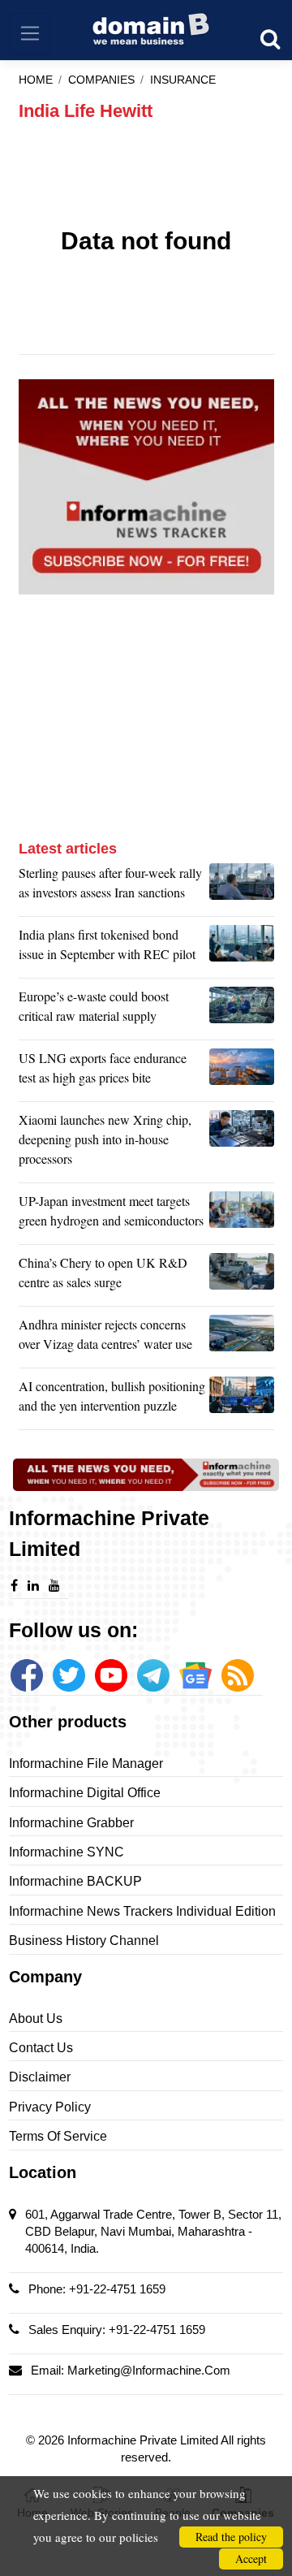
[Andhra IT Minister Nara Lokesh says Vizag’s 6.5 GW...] (242, 1338)
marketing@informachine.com (149, 2370)
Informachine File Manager (86, 1763)
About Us (36, 2018)
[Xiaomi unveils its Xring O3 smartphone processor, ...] (242, 1143)
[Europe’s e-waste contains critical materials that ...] (242, 1010)
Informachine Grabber (71, 1823)
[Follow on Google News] (195, 1675)
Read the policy (231, 2537)
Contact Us (41, 2048)
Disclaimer (40, 2077)
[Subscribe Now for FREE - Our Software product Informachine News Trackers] (146, 487)
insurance (183, 80)
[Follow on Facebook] (27, 1675)
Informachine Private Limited (144, 2440)
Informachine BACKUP (75, 1881)
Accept (251, 2559)
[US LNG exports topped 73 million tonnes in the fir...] (242, 1072)
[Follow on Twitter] (69, 1675)
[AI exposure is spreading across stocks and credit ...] (242, 1400)
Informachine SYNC (67, 1852)
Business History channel (84, 1941)
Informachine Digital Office (85, 1793)
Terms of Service (58, 2136)
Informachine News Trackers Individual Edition (142, 1911)
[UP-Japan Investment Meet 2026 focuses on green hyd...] (242, 1215)
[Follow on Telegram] (153, 1675)
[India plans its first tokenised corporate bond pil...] (242, 949)
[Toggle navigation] (30, 34)
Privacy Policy (50, 2107)
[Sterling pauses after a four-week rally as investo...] (242, 887)
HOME (36, 80)
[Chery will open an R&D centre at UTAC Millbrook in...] (242, 1277)
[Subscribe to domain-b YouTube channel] (111, 1675)
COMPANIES (101, 80)
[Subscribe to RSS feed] (238, 1675)
